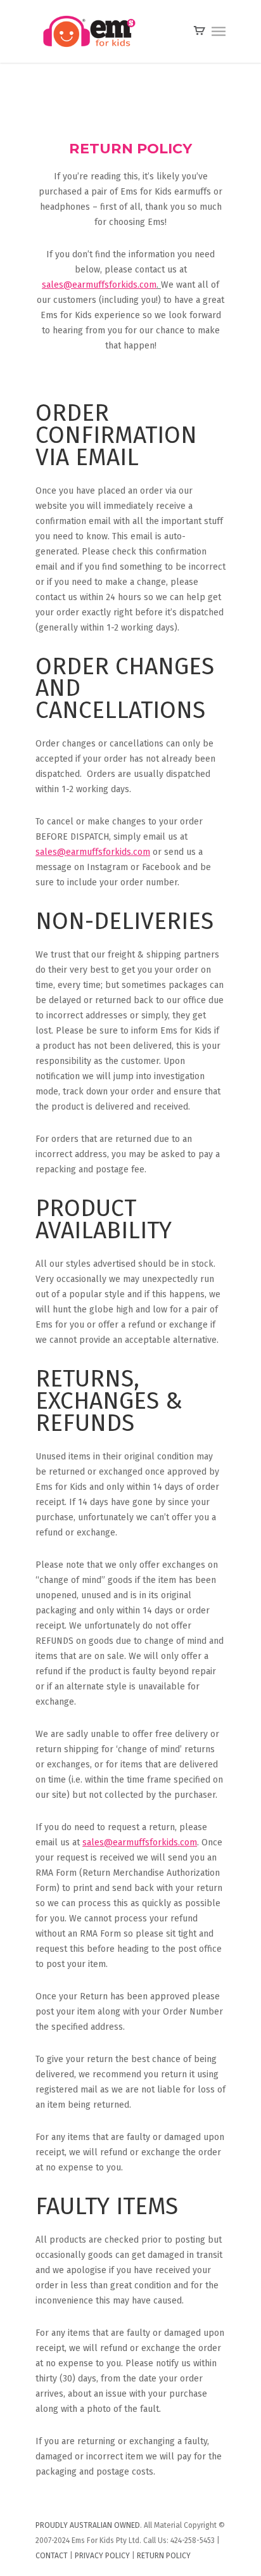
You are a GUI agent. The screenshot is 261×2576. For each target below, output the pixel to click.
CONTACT (52, 2556)
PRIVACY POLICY (102, 2556)
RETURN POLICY (164, 2556)
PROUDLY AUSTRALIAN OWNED (88, 2525)
